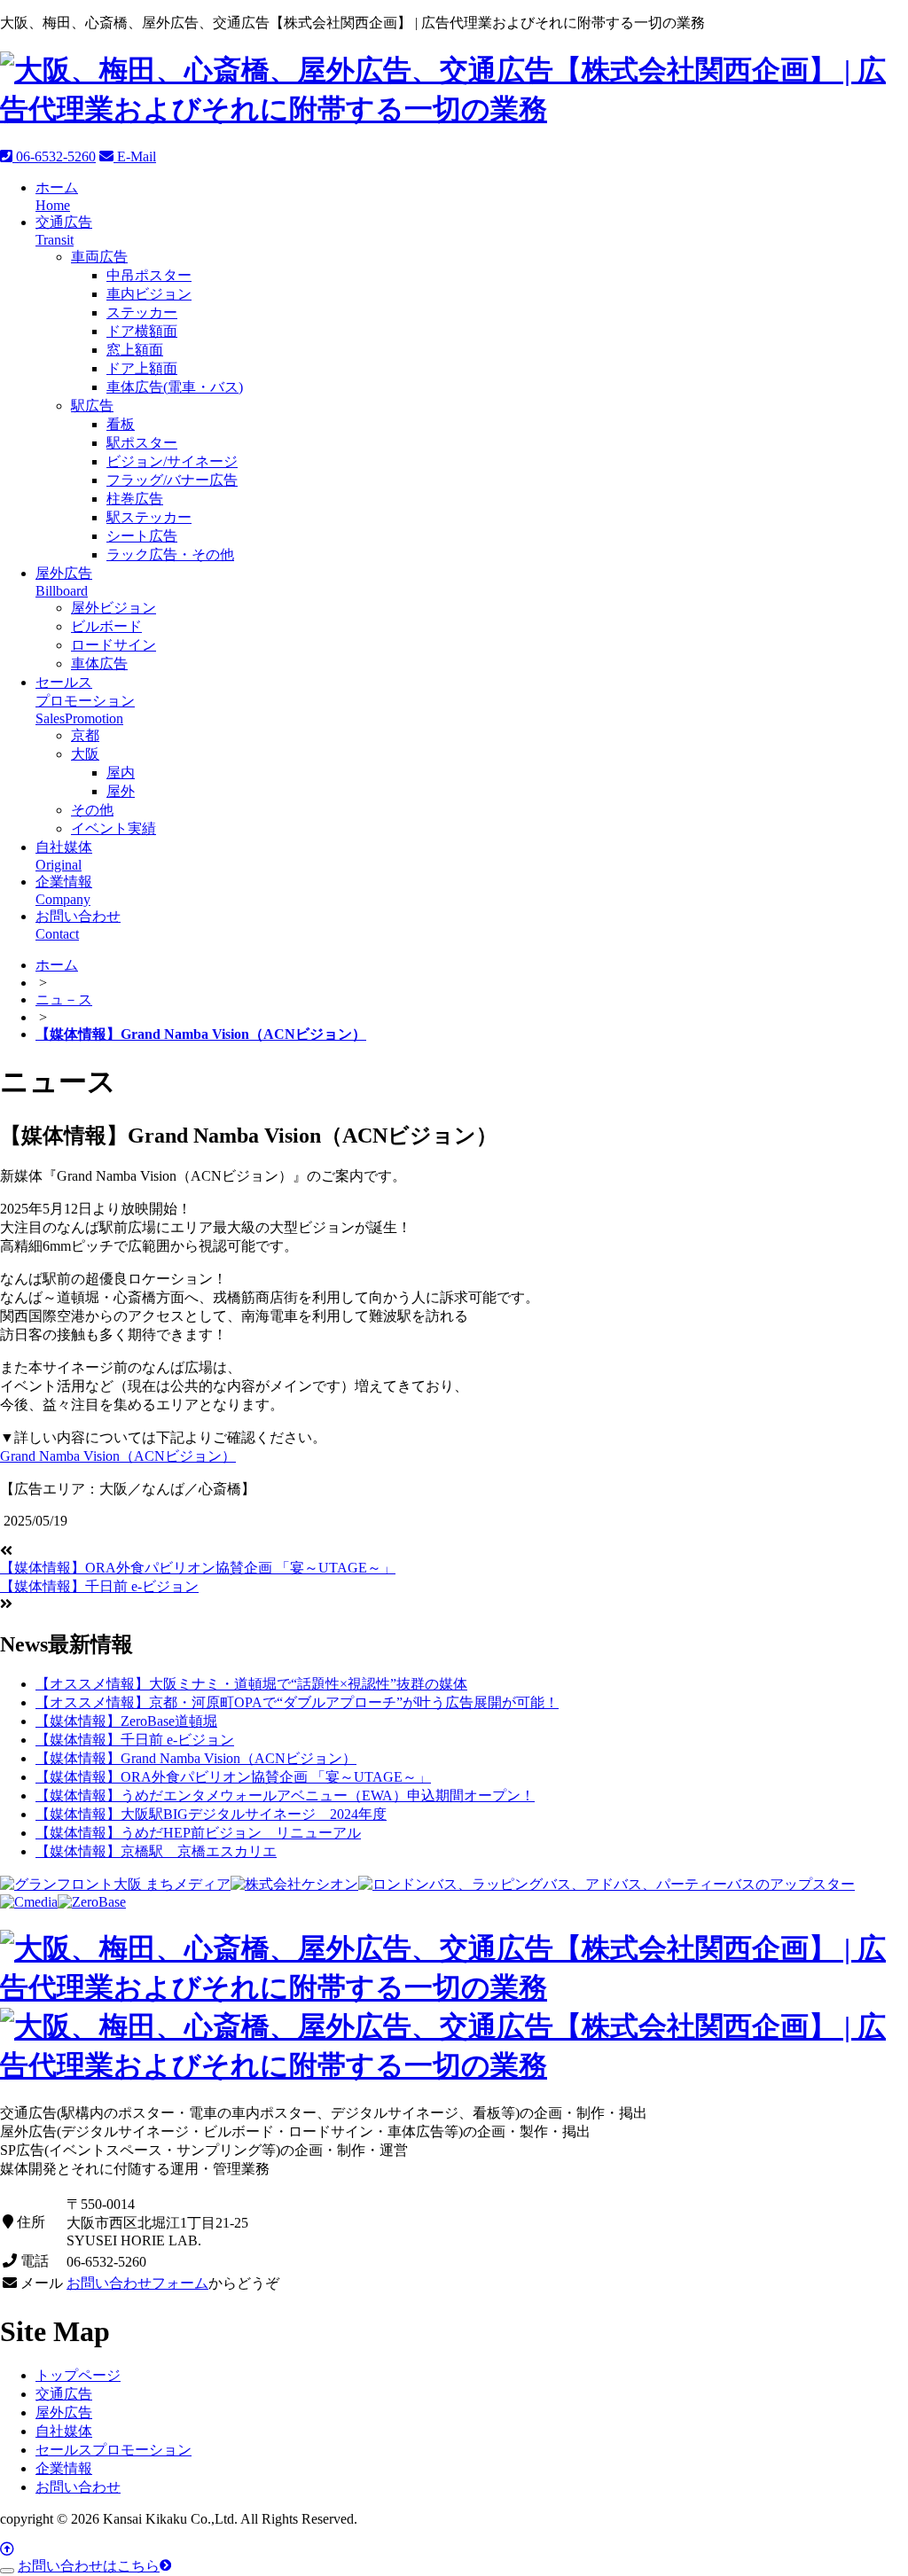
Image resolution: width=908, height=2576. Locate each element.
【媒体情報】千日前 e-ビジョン (99, 1586)
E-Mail (135, 156)
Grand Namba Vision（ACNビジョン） (118, 1456)
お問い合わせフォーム (137, 2283)
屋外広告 (64, 2412)
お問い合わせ (78, 2487)
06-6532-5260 (54, 156)
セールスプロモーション (113, 2450)
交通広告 (64, 2394)
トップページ (78, 2375)
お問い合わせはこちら (89, 2566)
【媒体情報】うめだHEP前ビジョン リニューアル (198, 1833)
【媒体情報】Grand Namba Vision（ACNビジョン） (196, 1758)
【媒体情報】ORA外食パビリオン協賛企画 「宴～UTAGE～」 (198, 1568)
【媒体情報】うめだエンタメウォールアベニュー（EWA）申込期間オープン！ (285, 1795)
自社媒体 (64, 2431)
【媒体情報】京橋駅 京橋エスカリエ (156, 1851)
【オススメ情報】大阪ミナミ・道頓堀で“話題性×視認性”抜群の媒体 (251, 1684)
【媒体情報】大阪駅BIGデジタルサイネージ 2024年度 (211, 1814)
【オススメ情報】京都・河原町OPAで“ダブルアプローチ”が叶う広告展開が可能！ (297, 1702)
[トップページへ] (454, 109)
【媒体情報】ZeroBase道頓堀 (126, 1721)
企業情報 (64, 2468)
